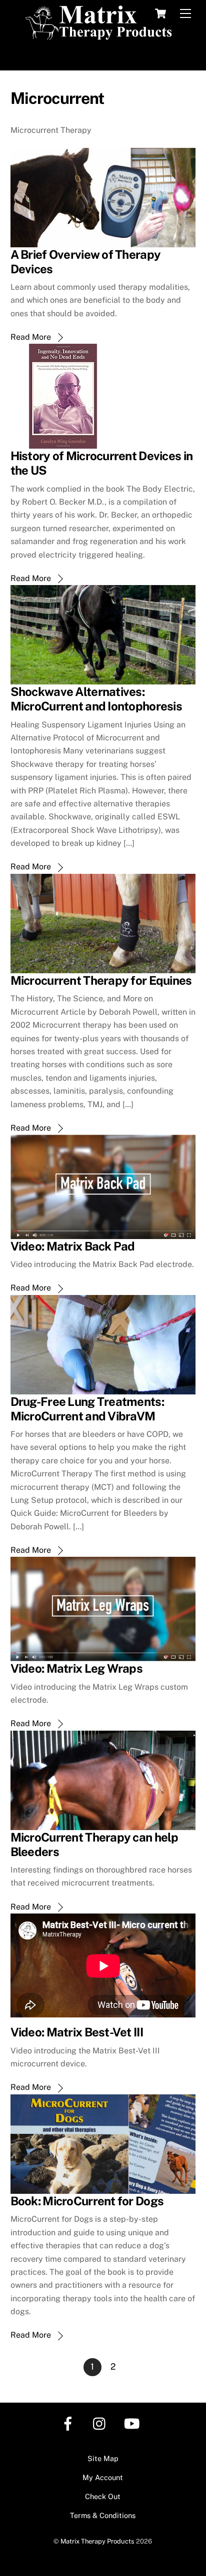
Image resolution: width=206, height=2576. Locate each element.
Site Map (103, 2458)
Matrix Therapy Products (97, 2541)
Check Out (103, 2496)
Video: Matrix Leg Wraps (76, 1668)
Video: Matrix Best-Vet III (77, 2032)
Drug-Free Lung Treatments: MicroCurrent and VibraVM (87, 1409)
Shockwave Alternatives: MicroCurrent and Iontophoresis (96, 699)
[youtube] (134, 2423)
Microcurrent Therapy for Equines (101, 980)
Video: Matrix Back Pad (73, 1246)
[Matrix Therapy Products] (101, 36)
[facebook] (70, 2423)
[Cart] (160, 13)
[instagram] (102, 2423)
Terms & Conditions (103, 2515)
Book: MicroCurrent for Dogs (87, 2201)
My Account (103, 2477)
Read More (31, 337)
